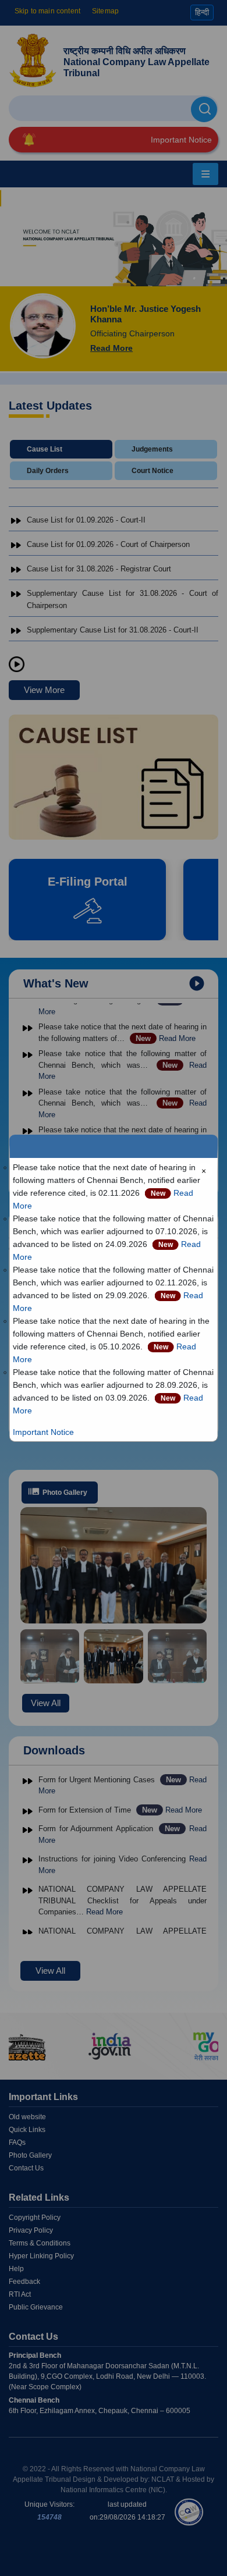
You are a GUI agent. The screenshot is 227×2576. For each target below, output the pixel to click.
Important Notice (43, 1432)
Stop (17, 665)
